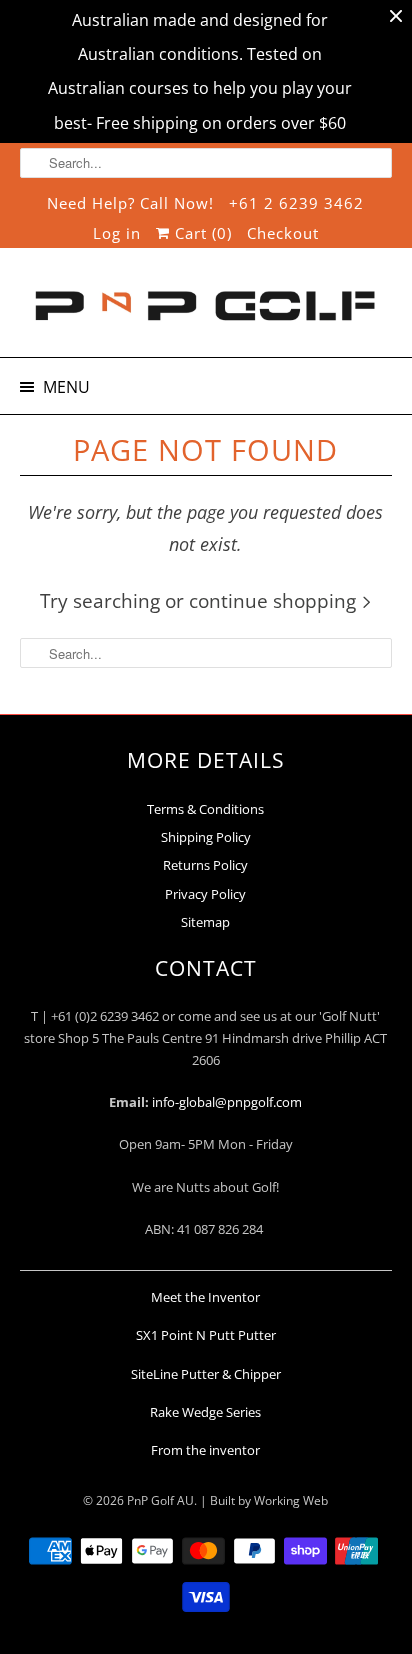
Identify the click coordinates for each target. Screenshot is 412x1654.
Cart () (201, 233)
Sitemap (205, 922)
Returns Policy (205, 865)
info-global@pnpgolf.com (227, 1102)
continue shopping (275, 601)
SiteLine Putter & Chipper (206, 1374)
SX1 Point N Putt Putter (206, 1335)
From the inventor (205, 1450)
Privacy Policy (205, 894)
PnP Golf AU (160, 1500)
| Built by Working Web (264, 1500)
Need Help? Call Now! (130, 203)
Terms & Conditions (205, 809)
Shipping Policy (206, 837)
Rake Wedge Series (205, 1412)
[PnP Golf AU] (205, 310)
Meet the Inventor (205, 1297)
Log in (117, 233)
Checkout (283, 233)
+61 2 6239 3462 (296, 203)
